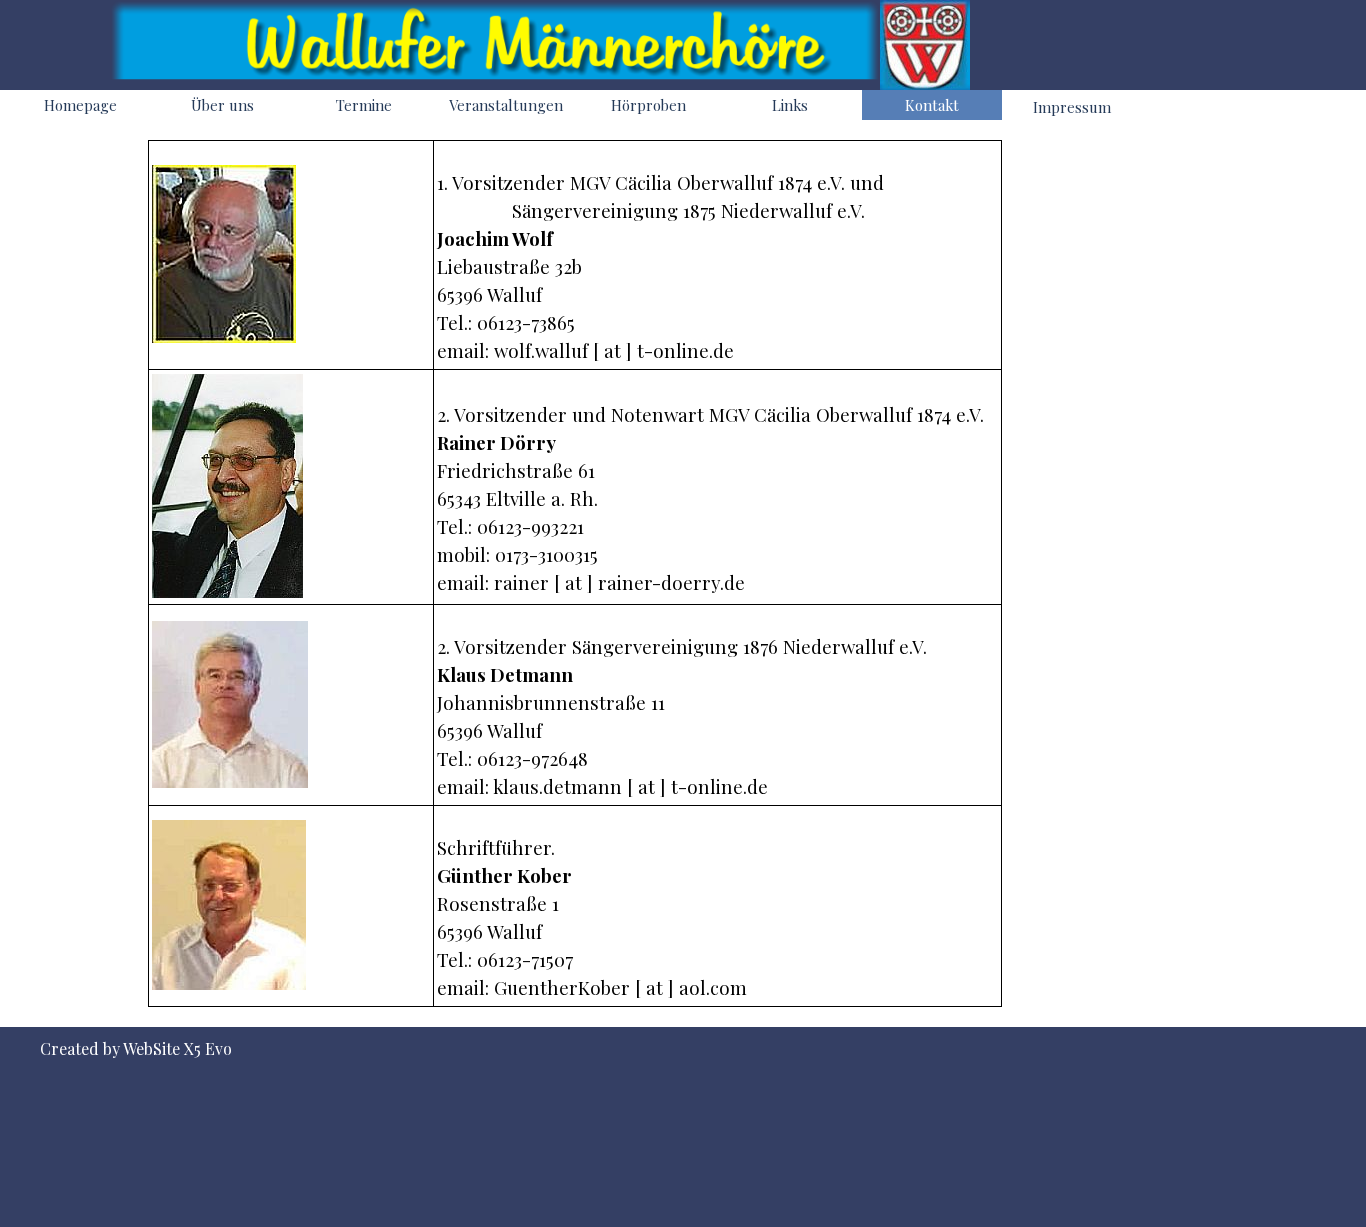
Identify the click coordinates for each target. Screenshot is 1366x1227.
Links (790, 105)
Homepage (80, 105)
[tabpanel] (575, 573)
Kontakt (932, 105)
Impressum (1072, 107)
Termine (364, 105)
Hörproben (648, 105)
